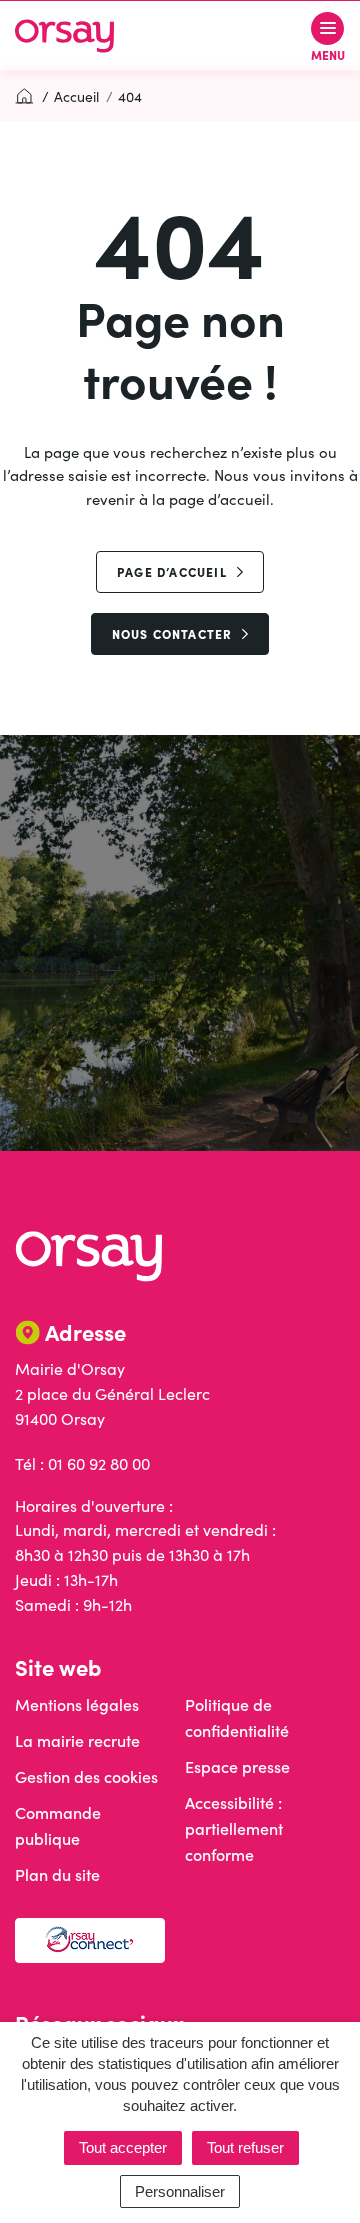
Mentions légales (77, 1704)
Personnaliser (180, 2191)
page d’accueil (172, 571)
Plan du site (57, 1874)
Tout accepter (123, 2147)
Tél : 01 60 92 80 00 (82, 1463)
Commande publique (58, 1825)
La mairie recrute (77, 1740)
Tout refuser (245, 2147)
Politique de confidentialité (237, 1717)
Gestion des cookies (86, 1776)
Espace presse (237, 1766)
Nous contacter (172, 633)
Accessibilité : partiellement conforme (234, 1828)
